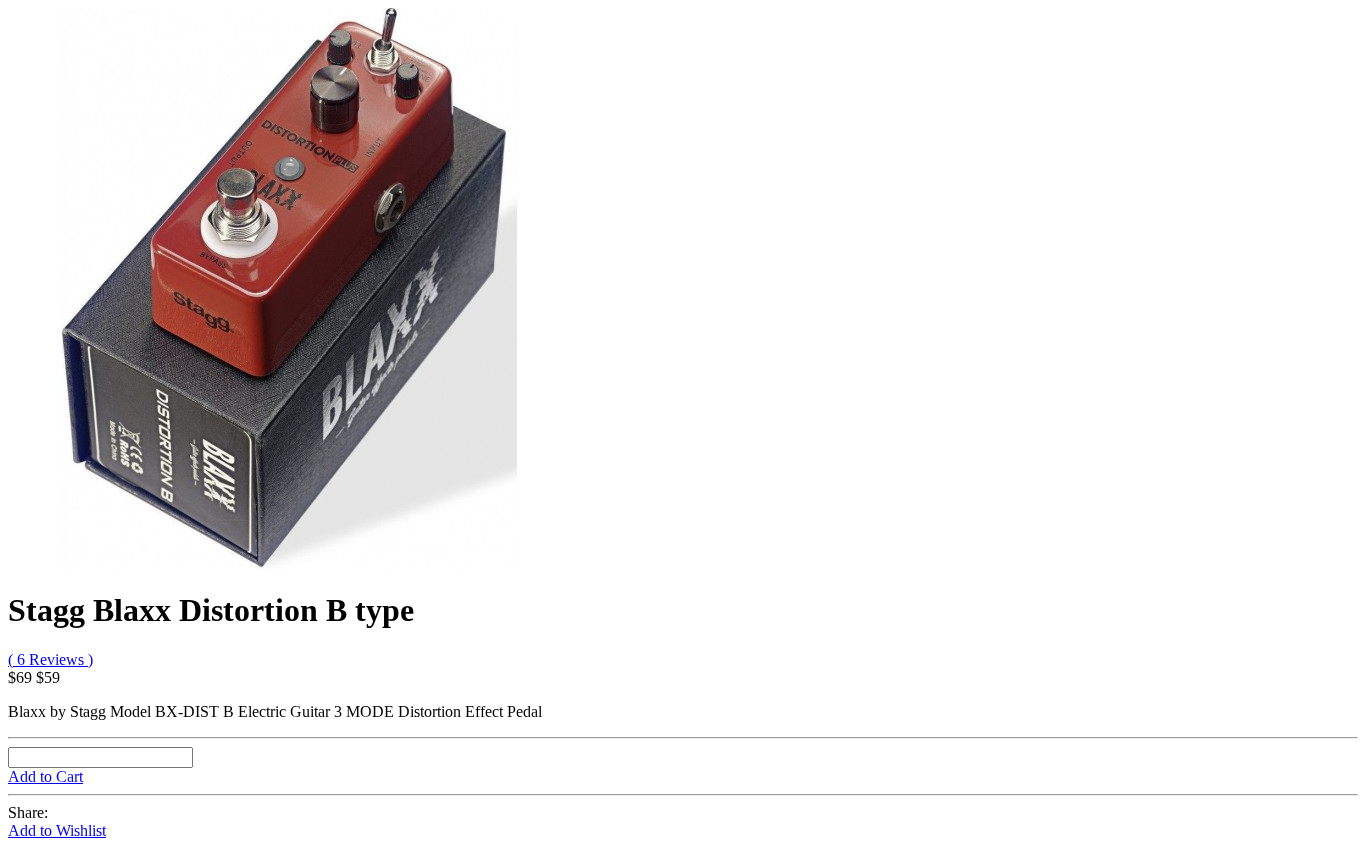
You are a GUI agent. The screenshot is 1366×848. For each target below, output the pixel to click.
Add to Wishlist (57, 830)
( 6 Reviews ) (50, 659)
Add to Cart (45, 776)
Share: (28, 812)
